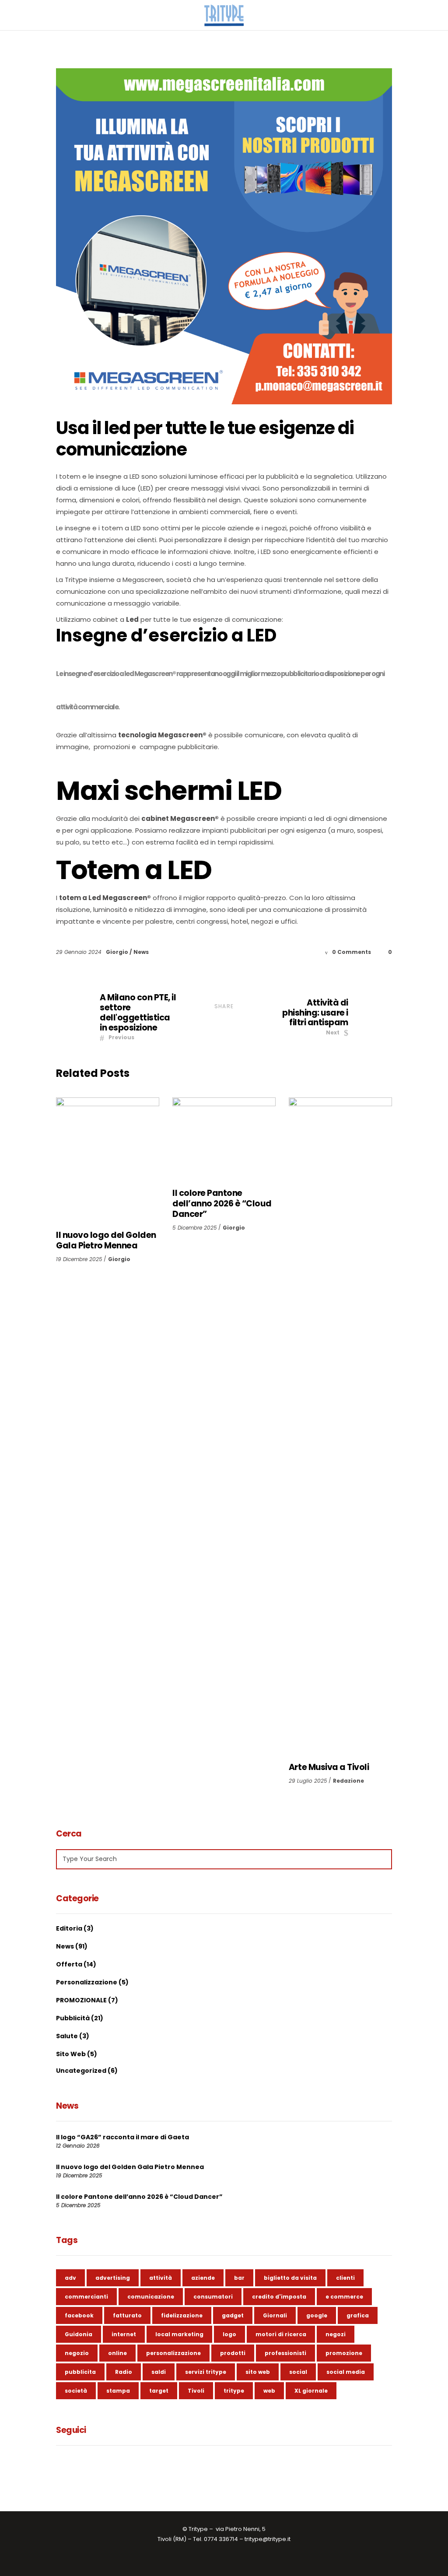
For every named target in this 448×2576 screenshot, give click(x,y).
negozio (77, 2353)
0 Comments (352, 952)
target (159, 2391)
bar (239, 2278)
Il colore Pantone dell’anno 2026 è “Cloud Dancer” (222, 1204)
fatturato (127, 2315)
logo (229, 2334)
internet (124, 2334)
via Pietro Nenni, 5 (241, 2529)
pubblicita (80, 2372)
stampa (118, 2391)
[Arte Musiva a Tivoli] (340, 1426)
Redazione (348, 1781)
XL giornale (311, 2391)
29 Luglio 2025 (308, 1781)
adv (70, 2278)
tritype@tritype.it (268, 2539)
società (76, 2391)
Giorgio (118, 952)
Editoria (69, 1928)
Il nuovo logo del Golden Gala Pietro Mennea (106, 1240)
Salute (67, 2036)
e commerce (344, 2297)
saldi (159, 2372)
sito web (258, 2372)
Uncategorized (81, 2071)
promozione (344, 2353)
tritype (234, 2391)
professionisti (285, 2353)
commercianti (86, 2297)
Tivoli (196, 2391)
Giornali (275, 2315)
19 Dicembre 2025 (79, 1259)
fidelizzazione (182, 2315)
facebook (79, 2315)
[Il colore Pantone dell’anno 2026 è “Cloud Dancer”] (224, 1139)
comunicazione (151, 2297)
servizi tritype (206, 2372)
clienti (345, 2278)
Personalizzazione (87, 1982)
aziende (203, 2278)
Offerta (69, 1964)
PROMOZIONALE (81, 2000)
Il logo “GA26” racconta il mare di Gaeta (122, 2137)
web (269, 2391)
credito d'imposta (279, 2297)
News (141, 952)
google (317, 2315)
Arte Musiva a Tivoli (329, 1767)
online (117, 2353)
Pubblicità (73, 2018)
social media (346, 2372)
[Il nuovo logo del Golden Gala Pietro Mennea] (108, 1160)
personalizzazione (173, 2353)
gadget (233, 2315)
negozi (336, 2334)
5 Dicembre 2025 (195, 1228)
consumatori (213, 2297)
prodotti (233, 2353)
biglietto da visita (290, 2278)
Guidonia (79, 2334)
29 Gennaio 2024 (80, 952)
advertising (113, 2278)
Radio (124, 2372)
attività (161, 2278)
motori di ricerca (281, 2334)
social (298, 2372)
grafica (358, 2315)
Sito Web (71, 2054)
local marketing (179, 2334)
